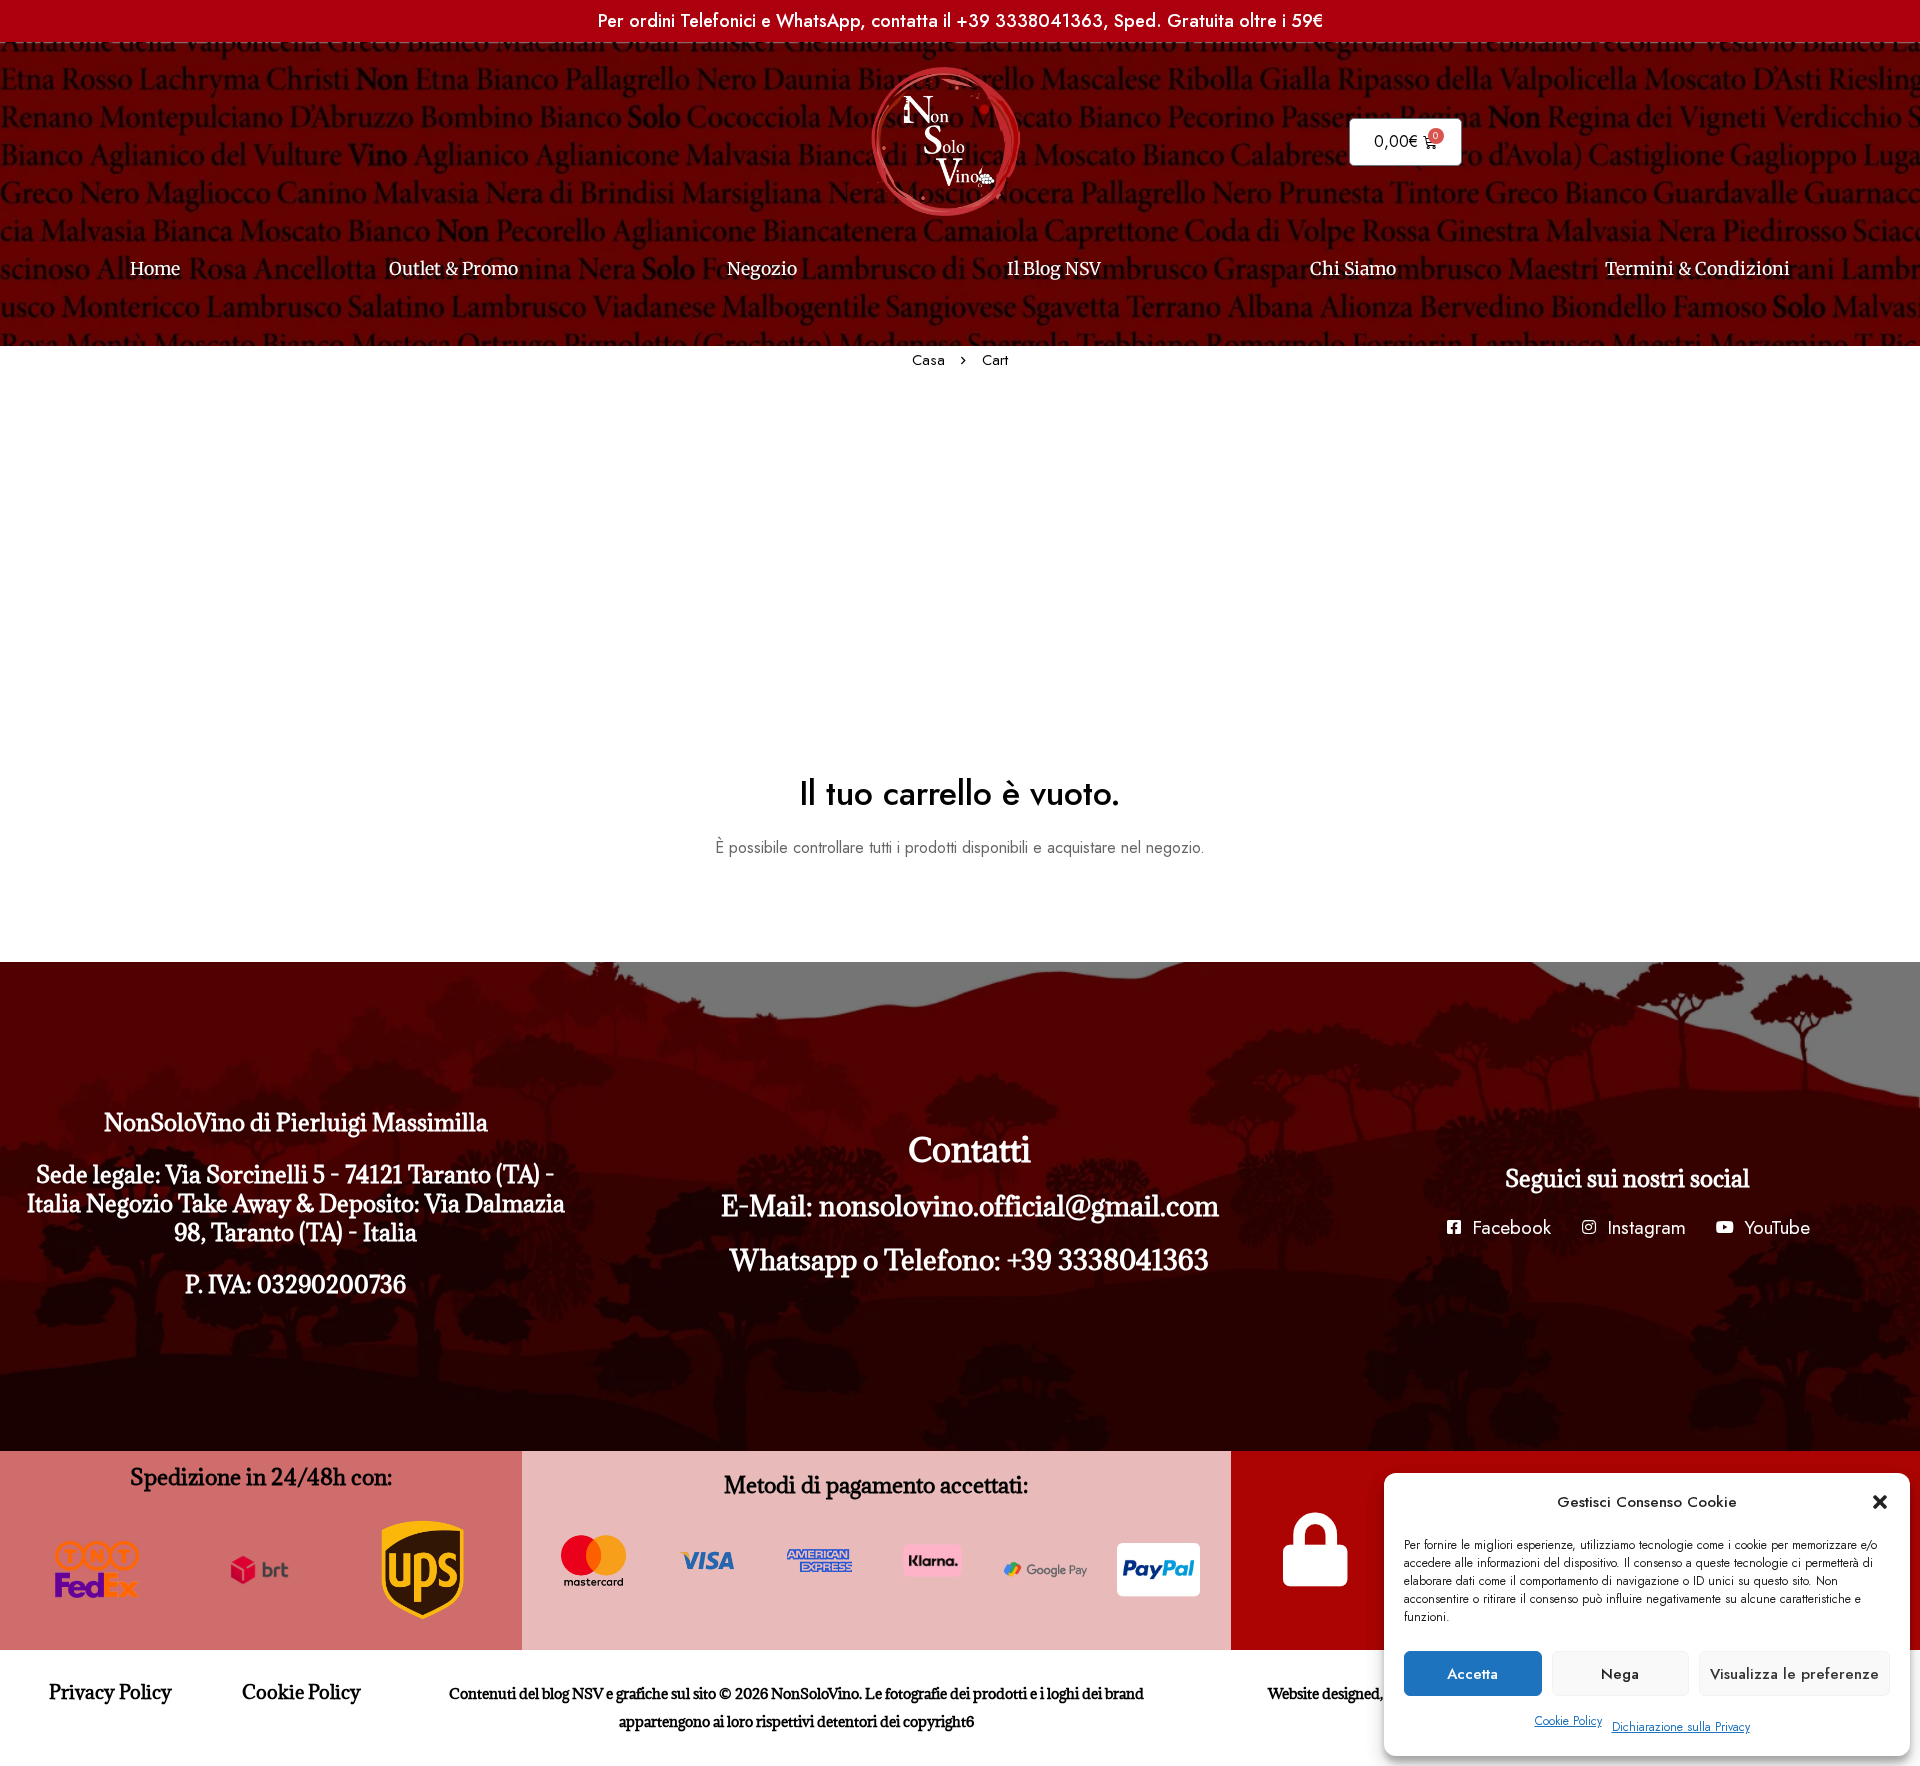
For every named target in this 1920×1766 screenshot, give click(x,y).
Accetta (1472, 1674)
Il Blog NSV (1054, 269)
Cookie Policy (1568, 1721)
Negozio (762, 269)
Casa (928, 360)
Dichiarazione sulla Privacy (1681, 1727)
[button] (1880, 1502)
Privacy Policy (110, 1692)
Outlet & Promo (453, 269)
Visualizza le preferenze (1794, 1674)
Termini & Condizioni (1697, 269)
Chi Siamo (1353, 269)
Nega (1620, 1674)
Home (155, 269)
